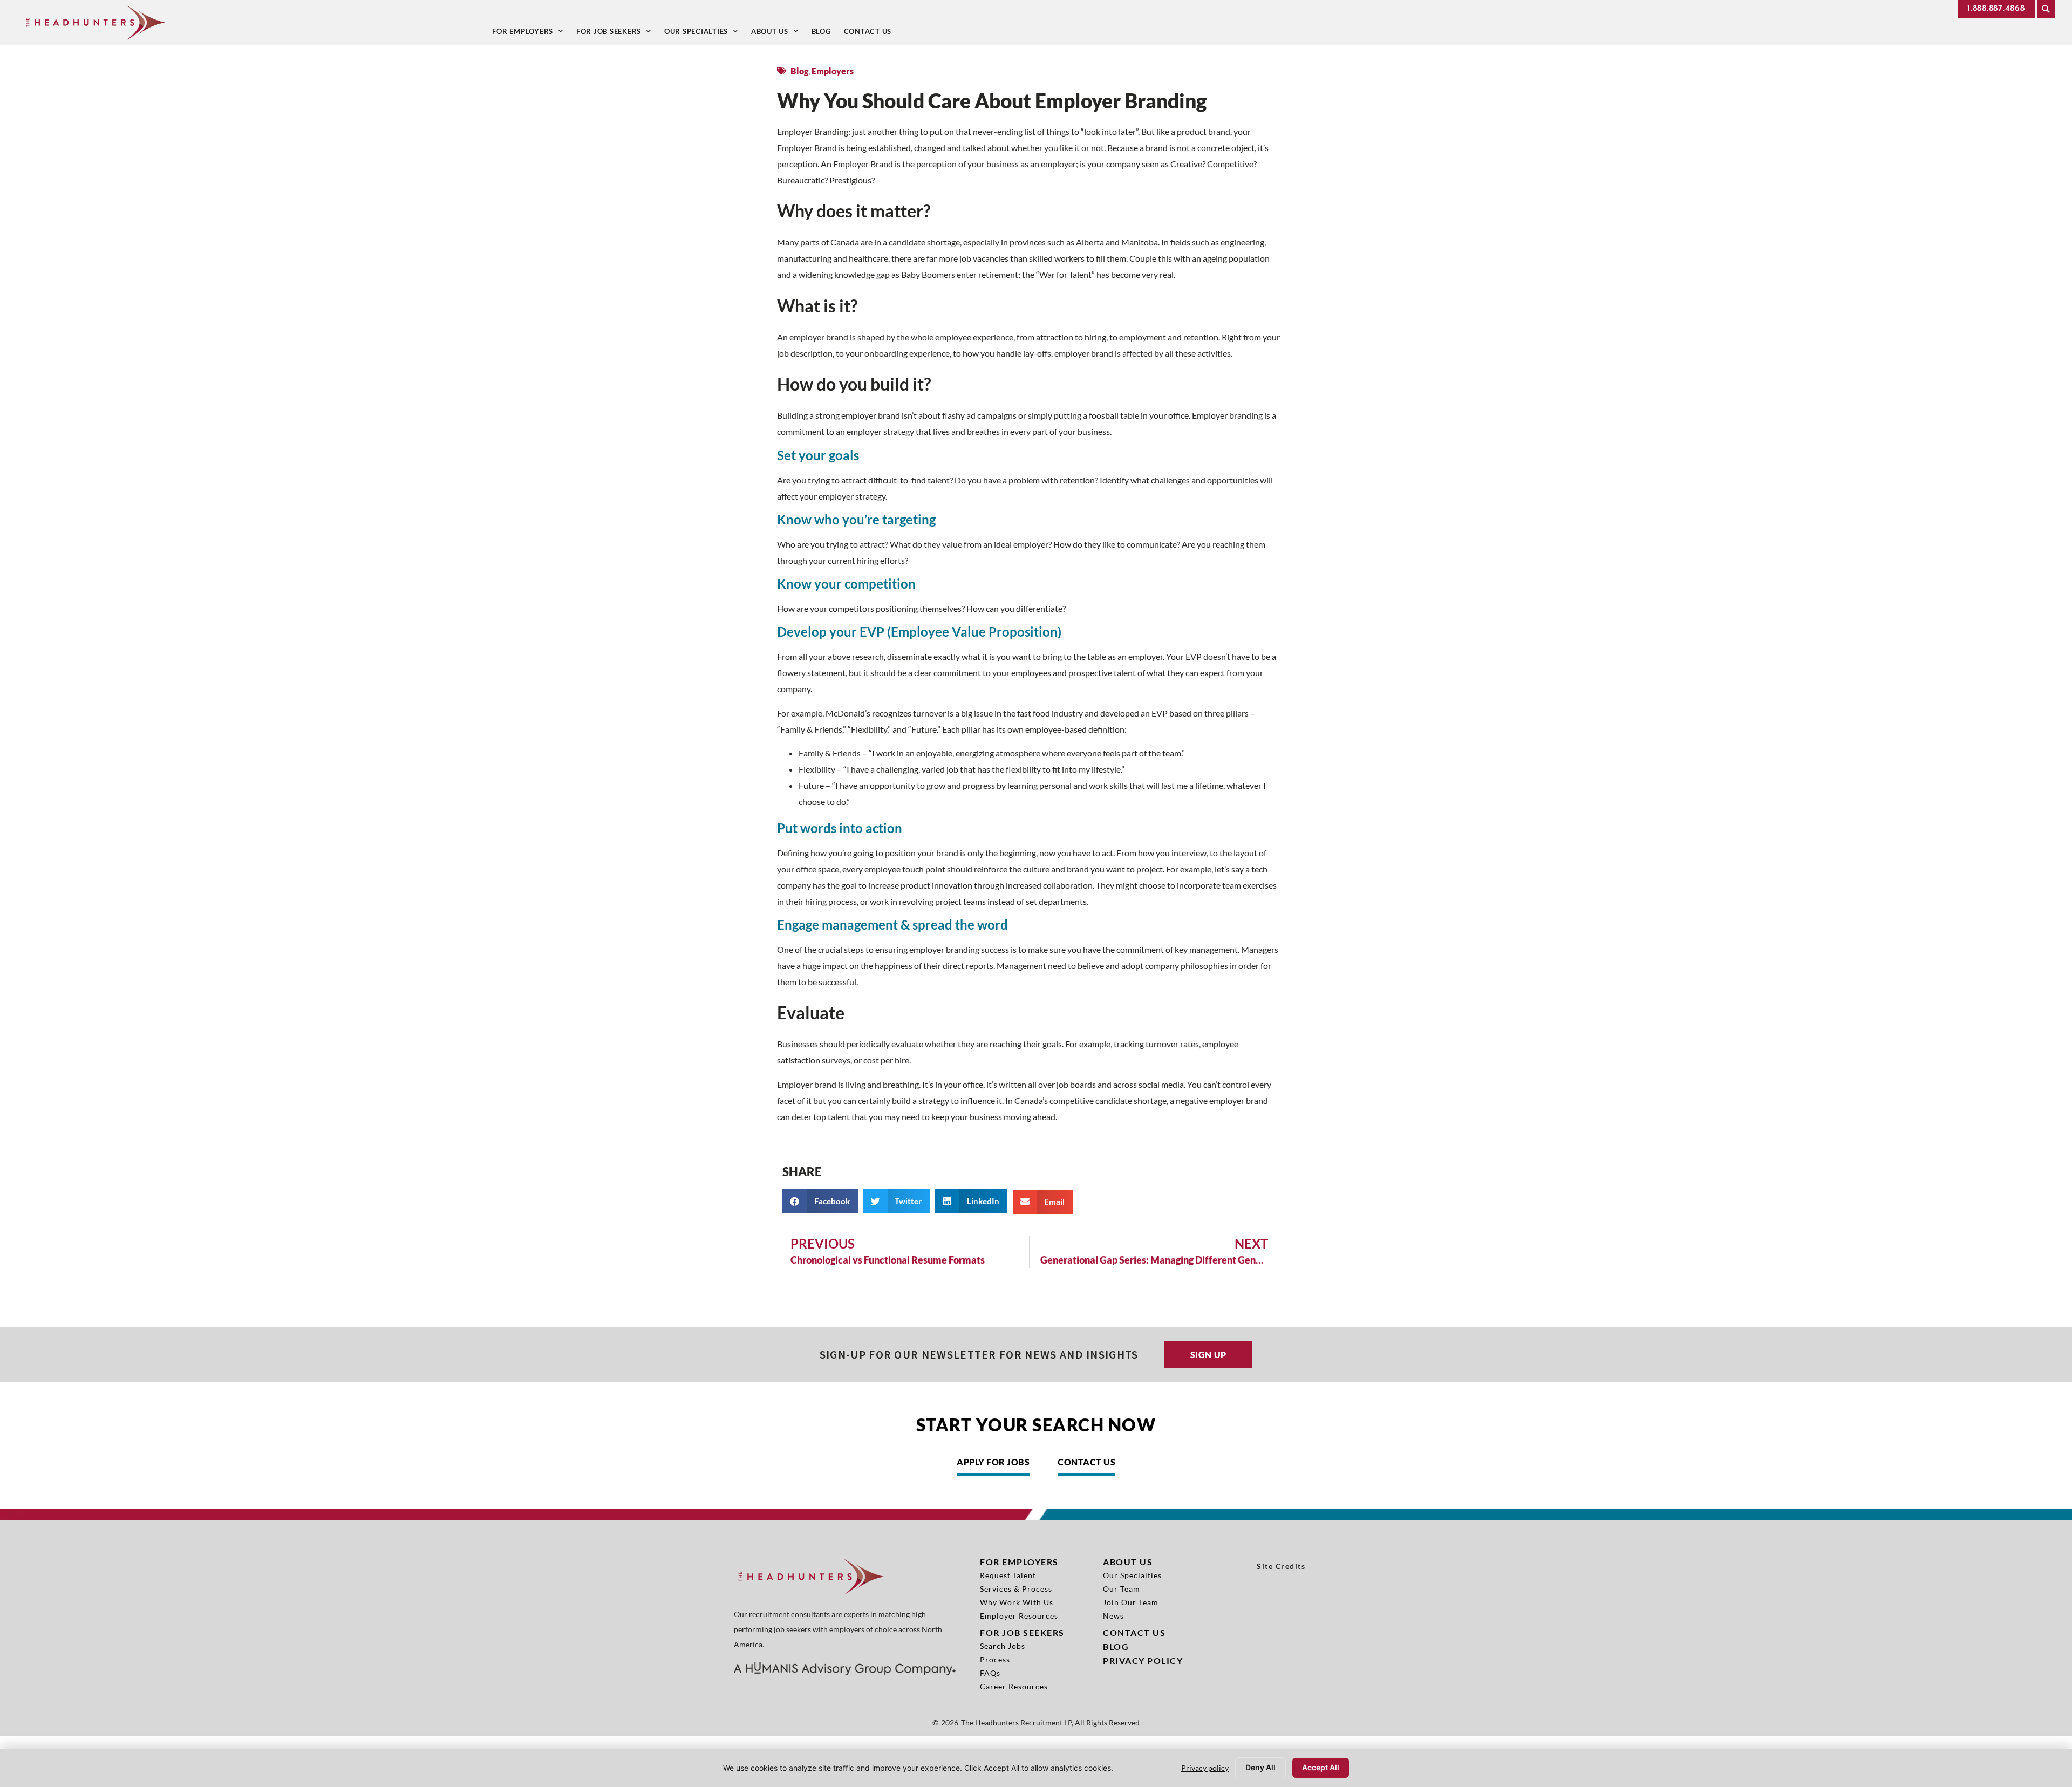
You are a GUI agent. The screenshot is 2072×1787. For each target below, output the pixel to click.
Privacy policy (1205, 1768)
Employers (833, 71)
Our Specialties (704, 34)
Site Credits (1281, 1566)
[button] (2046, 9)
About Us (778, 34)
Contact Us (871, 34)
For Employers (531, 34)
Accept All (1321, 1767)
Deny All (1260, 1767)
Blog (824, 34)
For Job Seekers (617, 34)
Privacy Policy (1143, 1660)
